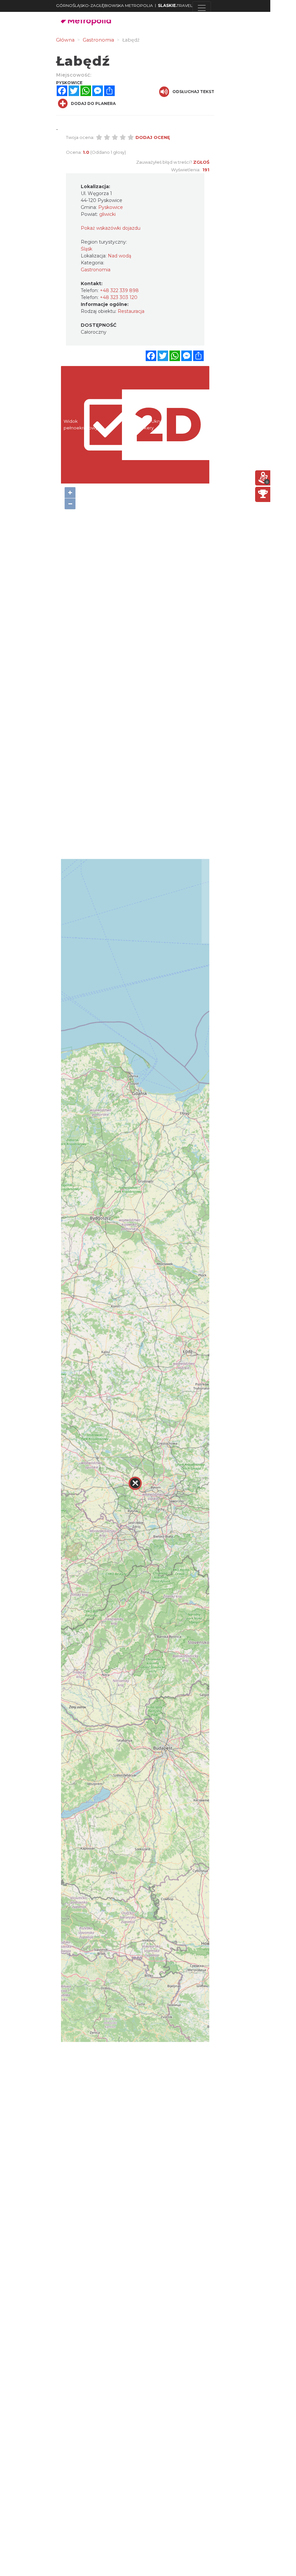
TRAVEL (175, 5)
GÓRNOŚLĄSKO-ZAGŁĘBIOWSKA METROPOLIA (104, 5)
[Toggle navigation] (202, 8)
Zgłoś (201, 162)
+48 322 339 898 (119, 290)
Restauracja (131, 311)
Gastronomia (96, 270)
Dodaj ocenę (153, 137)
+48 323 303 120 (119, 297)
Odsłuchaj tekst (193, 92)
